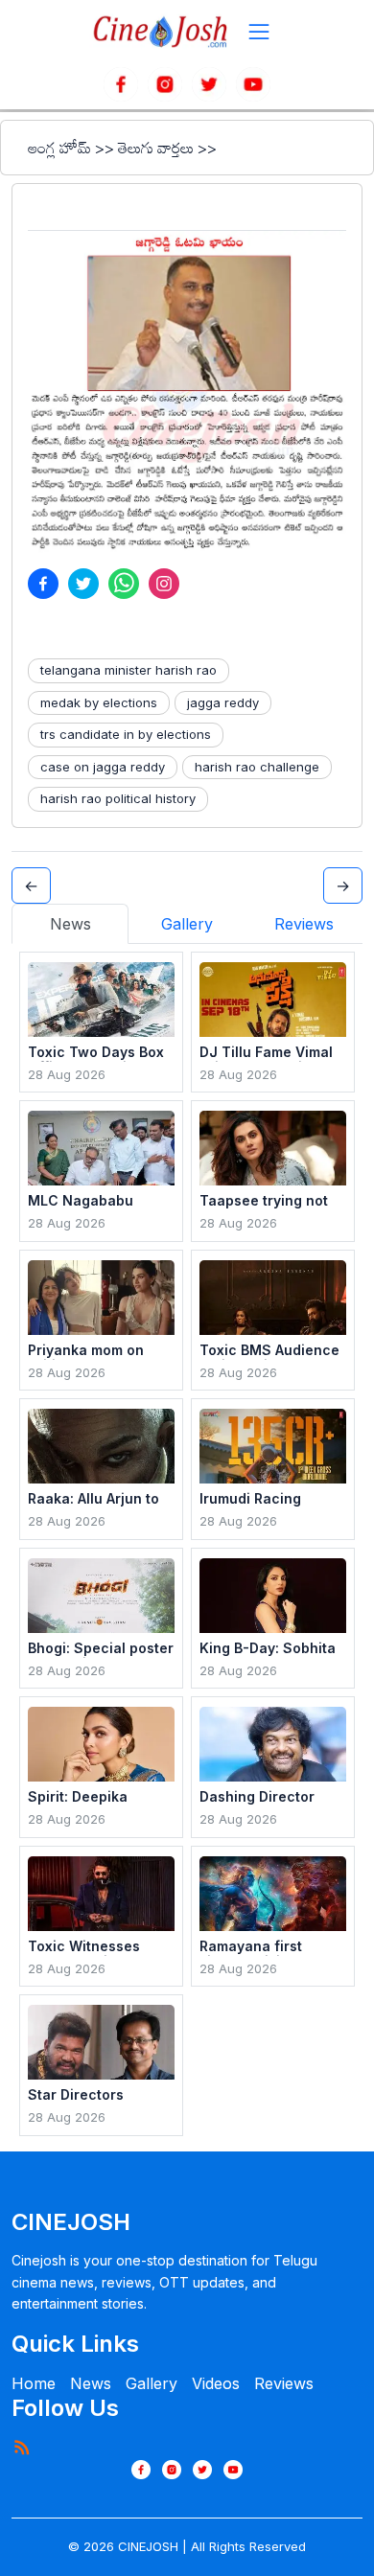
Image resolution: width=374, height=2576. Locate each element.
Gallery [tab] (187, 924)
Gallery (152, 2383)
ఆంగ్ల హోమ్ (59, 148)
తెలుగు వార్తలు (156, 148)
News (91, 2383)
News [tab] (70, 924)
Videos (216, 2383)
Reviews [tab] (304, 924)
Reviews (284, 2383)
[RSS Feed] (21, 2447)
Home (34, 2383)
